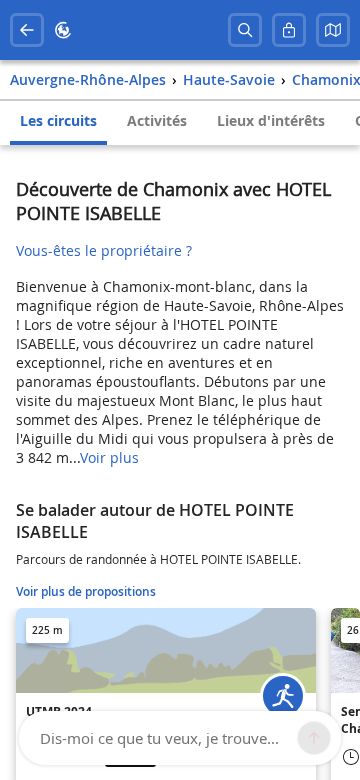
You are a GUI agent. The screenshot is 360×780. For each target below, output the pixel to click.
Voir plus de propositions (86, 591)
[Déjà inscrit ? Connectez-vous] (289, 30)
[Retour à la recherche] (27, 30)
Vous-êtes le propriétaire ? (104, 250)
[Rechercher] (245, 30)
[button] (333, 30)
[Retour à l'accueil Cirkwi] (63, 30)
